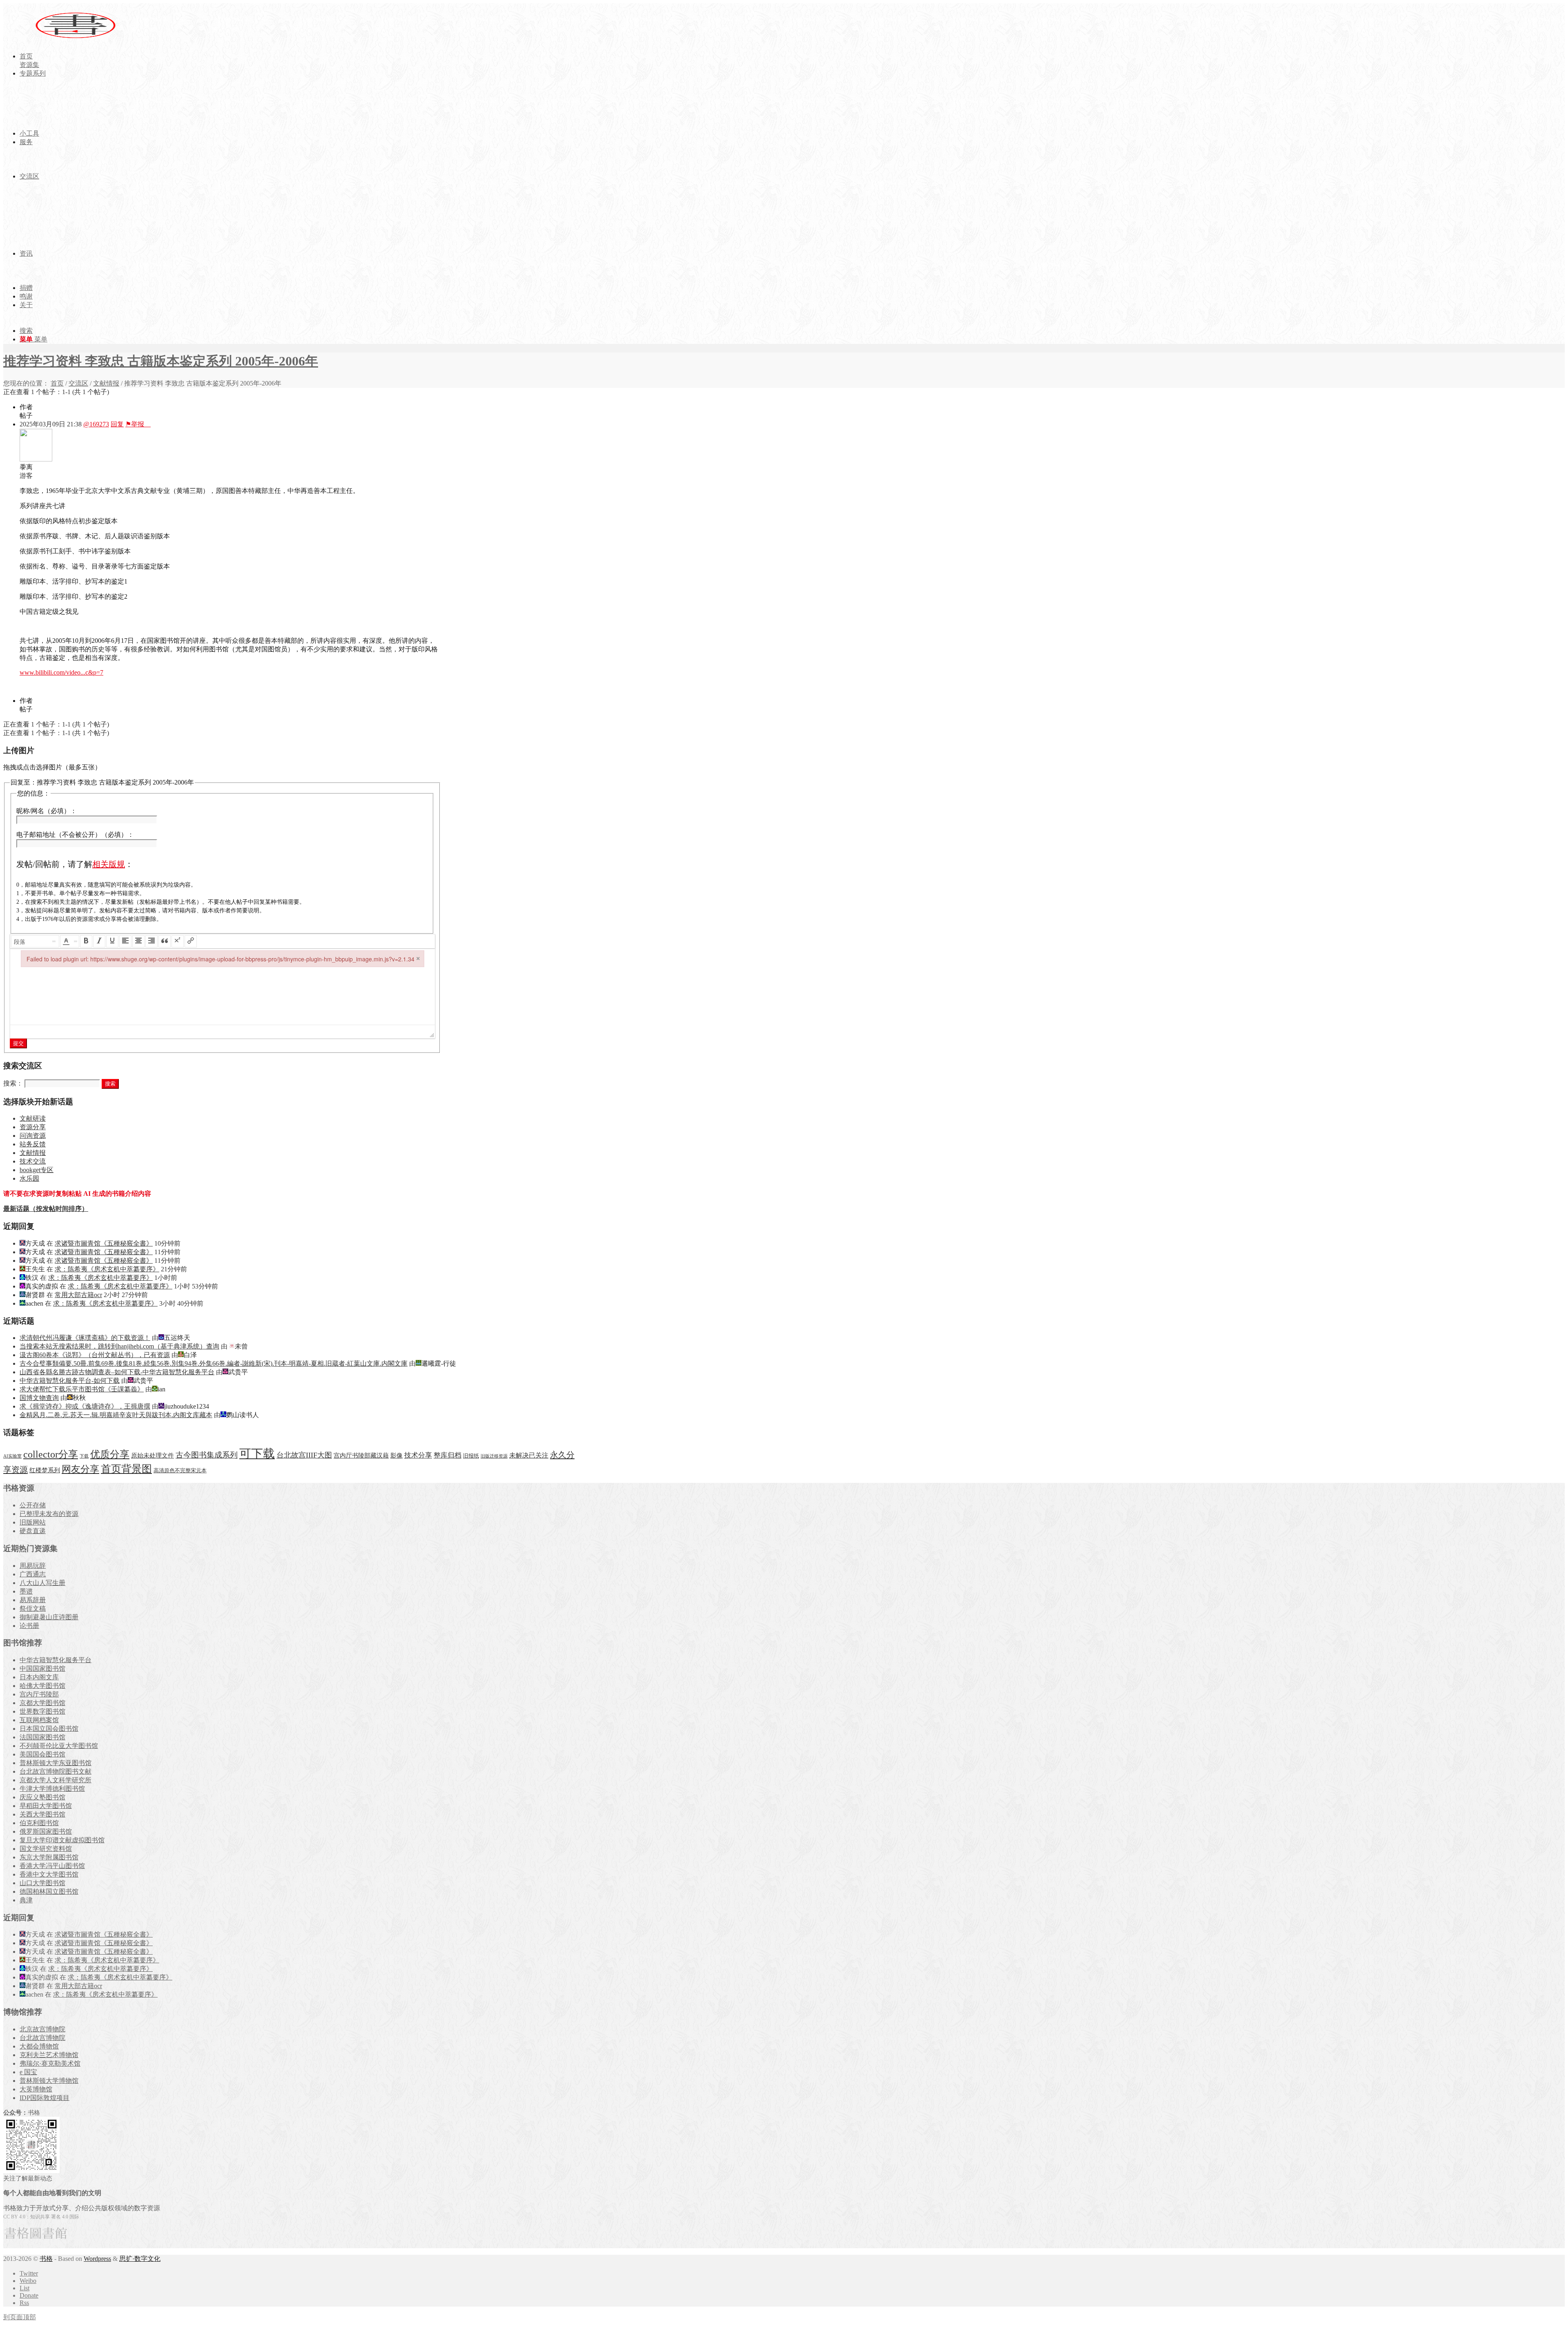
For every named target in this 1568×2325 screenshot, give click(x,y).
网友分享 (80, 1469)
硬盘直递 (33, 1531)
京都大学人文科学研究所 (56, 1780)
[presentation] (35, 941)
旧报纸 (471, 1456)
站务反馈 (33, 1144)
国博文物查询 (39, 1398)
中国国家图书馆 (42, 1669)
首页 (57, 383)
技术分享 (418, 1455)
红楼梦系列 (45, 1470)
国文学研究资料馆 (46, 1849)
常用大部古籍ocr (78, 1295)
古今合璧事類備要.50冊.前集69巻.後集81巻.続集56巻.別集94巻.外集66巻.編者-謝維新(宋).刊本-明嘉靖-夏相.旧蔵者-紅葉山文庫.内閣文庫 (214, 1363)
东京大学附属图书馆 (49, 1857)
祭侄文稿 (33, 1608)
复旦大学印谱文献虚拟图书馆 (62, 1840)
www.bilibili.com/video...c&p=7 (61, 672)
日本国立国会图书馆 (49, 1729)
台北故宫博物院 (42, 2038)
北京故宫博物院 (42, 2029)
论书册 (29, 1626)
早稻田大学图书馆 (46, 1806)
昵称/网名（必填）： (47, 811)
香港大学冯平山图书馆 (52, 1866)
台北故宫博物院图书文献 (56, 1771)
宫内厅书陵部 (39, 1694)
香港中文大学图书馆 (49, 1874)
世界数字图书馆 (42, 1711)
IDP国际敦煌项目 (45, 2098)
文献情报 (106, 383)
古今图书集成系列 (207, 1455)
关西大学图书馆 (42, 1814)
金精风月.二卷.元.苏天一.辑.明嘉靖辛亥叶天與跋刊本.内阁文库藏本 (116, 1415)
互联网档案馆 (39, 1720)
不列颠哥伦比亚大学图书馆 (59, 1746)
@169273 (96, 424)
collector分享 (51, 1454)
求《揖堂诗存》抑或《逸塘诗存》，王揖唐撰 (85, 1406)
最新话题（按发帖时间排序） (46, 1209)
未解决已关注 (529, 1455)
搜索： (13, 1083)
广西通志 (33, 1574)
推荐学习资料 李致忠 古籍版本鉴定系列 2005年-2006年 (161, 361)
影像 (396, 1455)
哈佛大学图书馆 (42, 1686)
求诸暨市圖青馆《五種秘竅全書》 (104, 1243)
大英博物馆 (36, 2089)
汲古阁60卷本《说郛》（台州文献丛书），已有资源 (95, 1355)
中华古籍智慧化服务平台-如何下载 (70, 1381)
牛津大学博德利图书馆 (52, 1789)
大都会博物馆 (39, 2046)
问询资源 (33, 1136)
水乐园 (29, 1178)
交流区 (78, 383)
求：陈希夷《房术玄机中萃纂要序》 (107, 1269)
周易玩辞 (33, 1566)
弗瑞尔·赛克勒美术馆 (50, 2063)
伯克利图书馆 (39, 1823)
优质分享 (110, 1454)
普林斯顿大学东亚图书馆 (56, 1763)
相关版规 (109, 864)
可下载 (257, 1453)
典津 (26, 1900)
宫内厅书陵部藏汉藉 (361, 1455)
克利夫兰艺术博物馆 (49, 2055)
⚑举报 (138, 424)
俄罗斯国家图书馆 (46, 1831)
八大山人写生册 (42, 1583)
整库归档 (448, 1455)
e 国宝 (28, 2072)
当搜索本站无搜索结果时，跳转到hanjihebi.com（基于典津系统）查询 (119, 1346)
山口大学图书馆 (42, 1883)
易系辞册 (33, 1600)
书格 (46, 2259)
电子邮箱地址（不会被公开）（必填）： (75, 835)
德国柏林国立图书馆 (49, 1891)
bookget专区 (37, 1170)
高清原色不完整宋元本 (180, 1471)
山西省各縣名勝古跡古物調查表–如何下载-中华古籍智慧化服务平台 (117, 1372)
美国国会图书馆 (42, 1754)
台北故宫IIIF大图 (304, 1455)
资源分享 (33, 1127)
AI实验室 (12, 1456)
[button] (35, 941)
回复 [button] (117, 424)
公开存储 (33, 1505)
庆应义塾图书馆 (42, 1797)
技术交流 (33, 1161)
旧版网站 (33, 1522)
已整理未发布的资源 (49, 1514)
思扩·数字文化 (140, 2259)
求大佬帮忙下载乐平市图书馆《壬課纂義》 (82, 1389)
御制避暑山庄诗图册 (49, 1617)
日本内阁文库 (39, 1677)
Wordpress (97, 2259)
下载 (84, 1456)
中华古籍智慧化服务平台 (56, 1660)
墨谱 (26, 1591)
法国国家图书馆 (42, 1737)
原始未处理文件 (153, 1456)
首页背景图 (126, 1469)
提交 (18, 1043)
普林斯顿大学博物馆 (49, 2081)
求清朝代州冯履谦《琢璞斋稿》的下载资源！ (85, 1338)
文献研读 (33, 1118)
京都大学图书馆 (42, 1703)
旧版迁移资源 (494, 1456)
